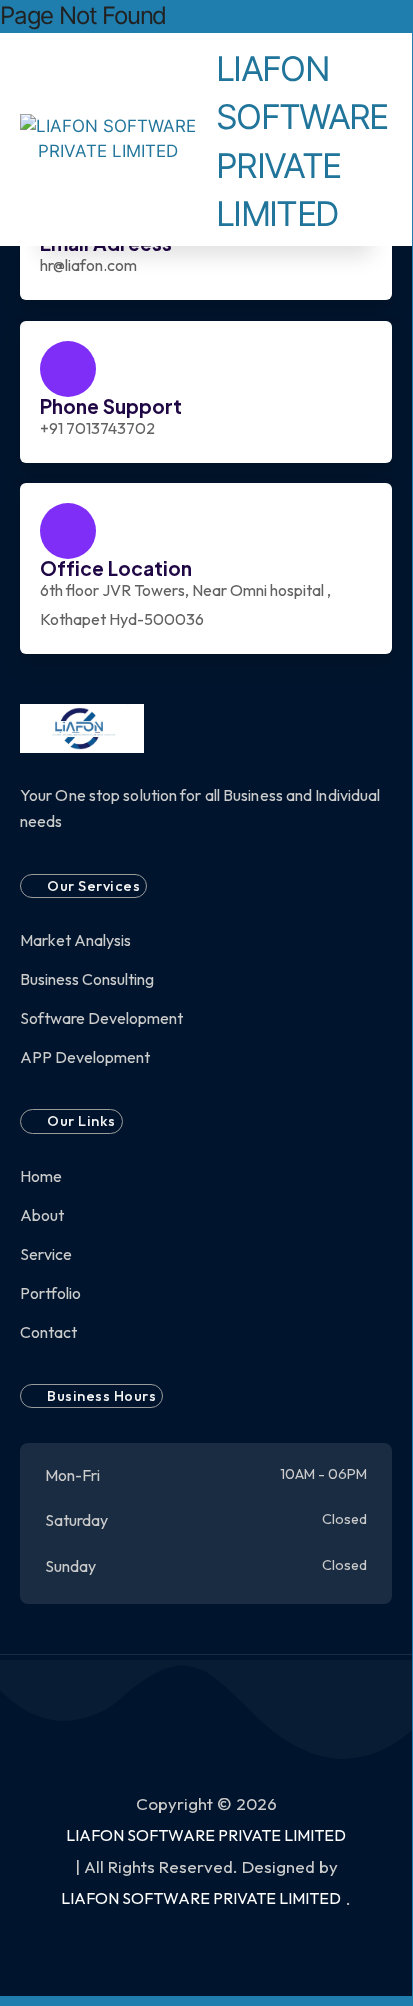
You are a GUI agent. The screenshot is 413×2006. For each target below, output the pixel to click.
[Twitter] (183, 16)
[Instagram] (206, 16)
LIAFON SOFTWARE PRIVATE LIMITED (206, 1835)
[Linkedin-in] (229, 16)
